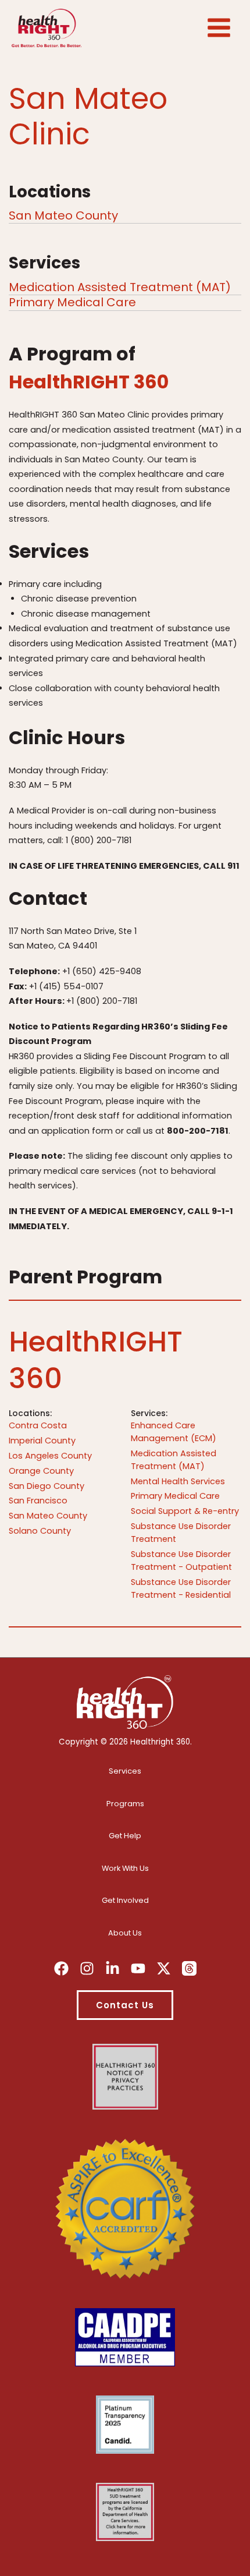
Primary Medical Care (72, 302)
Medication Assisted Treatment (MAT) (120, 287)
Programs (125, 1804)
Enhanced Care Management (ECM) (174, 1432)
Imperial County (42, 1441)
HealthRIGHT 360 (89, 382)
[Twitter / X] (164, 1968)
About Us (125, 1933)
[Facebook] (61, 1968)
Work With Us (125, 1868)
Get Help (125, 1836)
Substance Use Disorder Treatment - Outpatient (181, 1561)
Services (125, 1771)
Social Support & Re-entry (185, 1511)
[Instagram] (87, 1968)
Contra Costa (38, 1425)
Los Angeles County (50, 1456)
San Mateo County (63, 215)
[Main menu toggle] (219, 28)
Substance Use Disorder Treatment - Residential (181, 1588)
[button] (125, 2005)
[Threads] (189, 1968)
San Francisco (38, 1501)
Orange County (41, 1471)
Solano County (40, 1531)
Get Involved (125, 1900)
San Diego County (47, 1486)
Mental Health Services (178, 1481)
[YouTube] (138, 1968)
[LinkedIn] (112, 1968)
